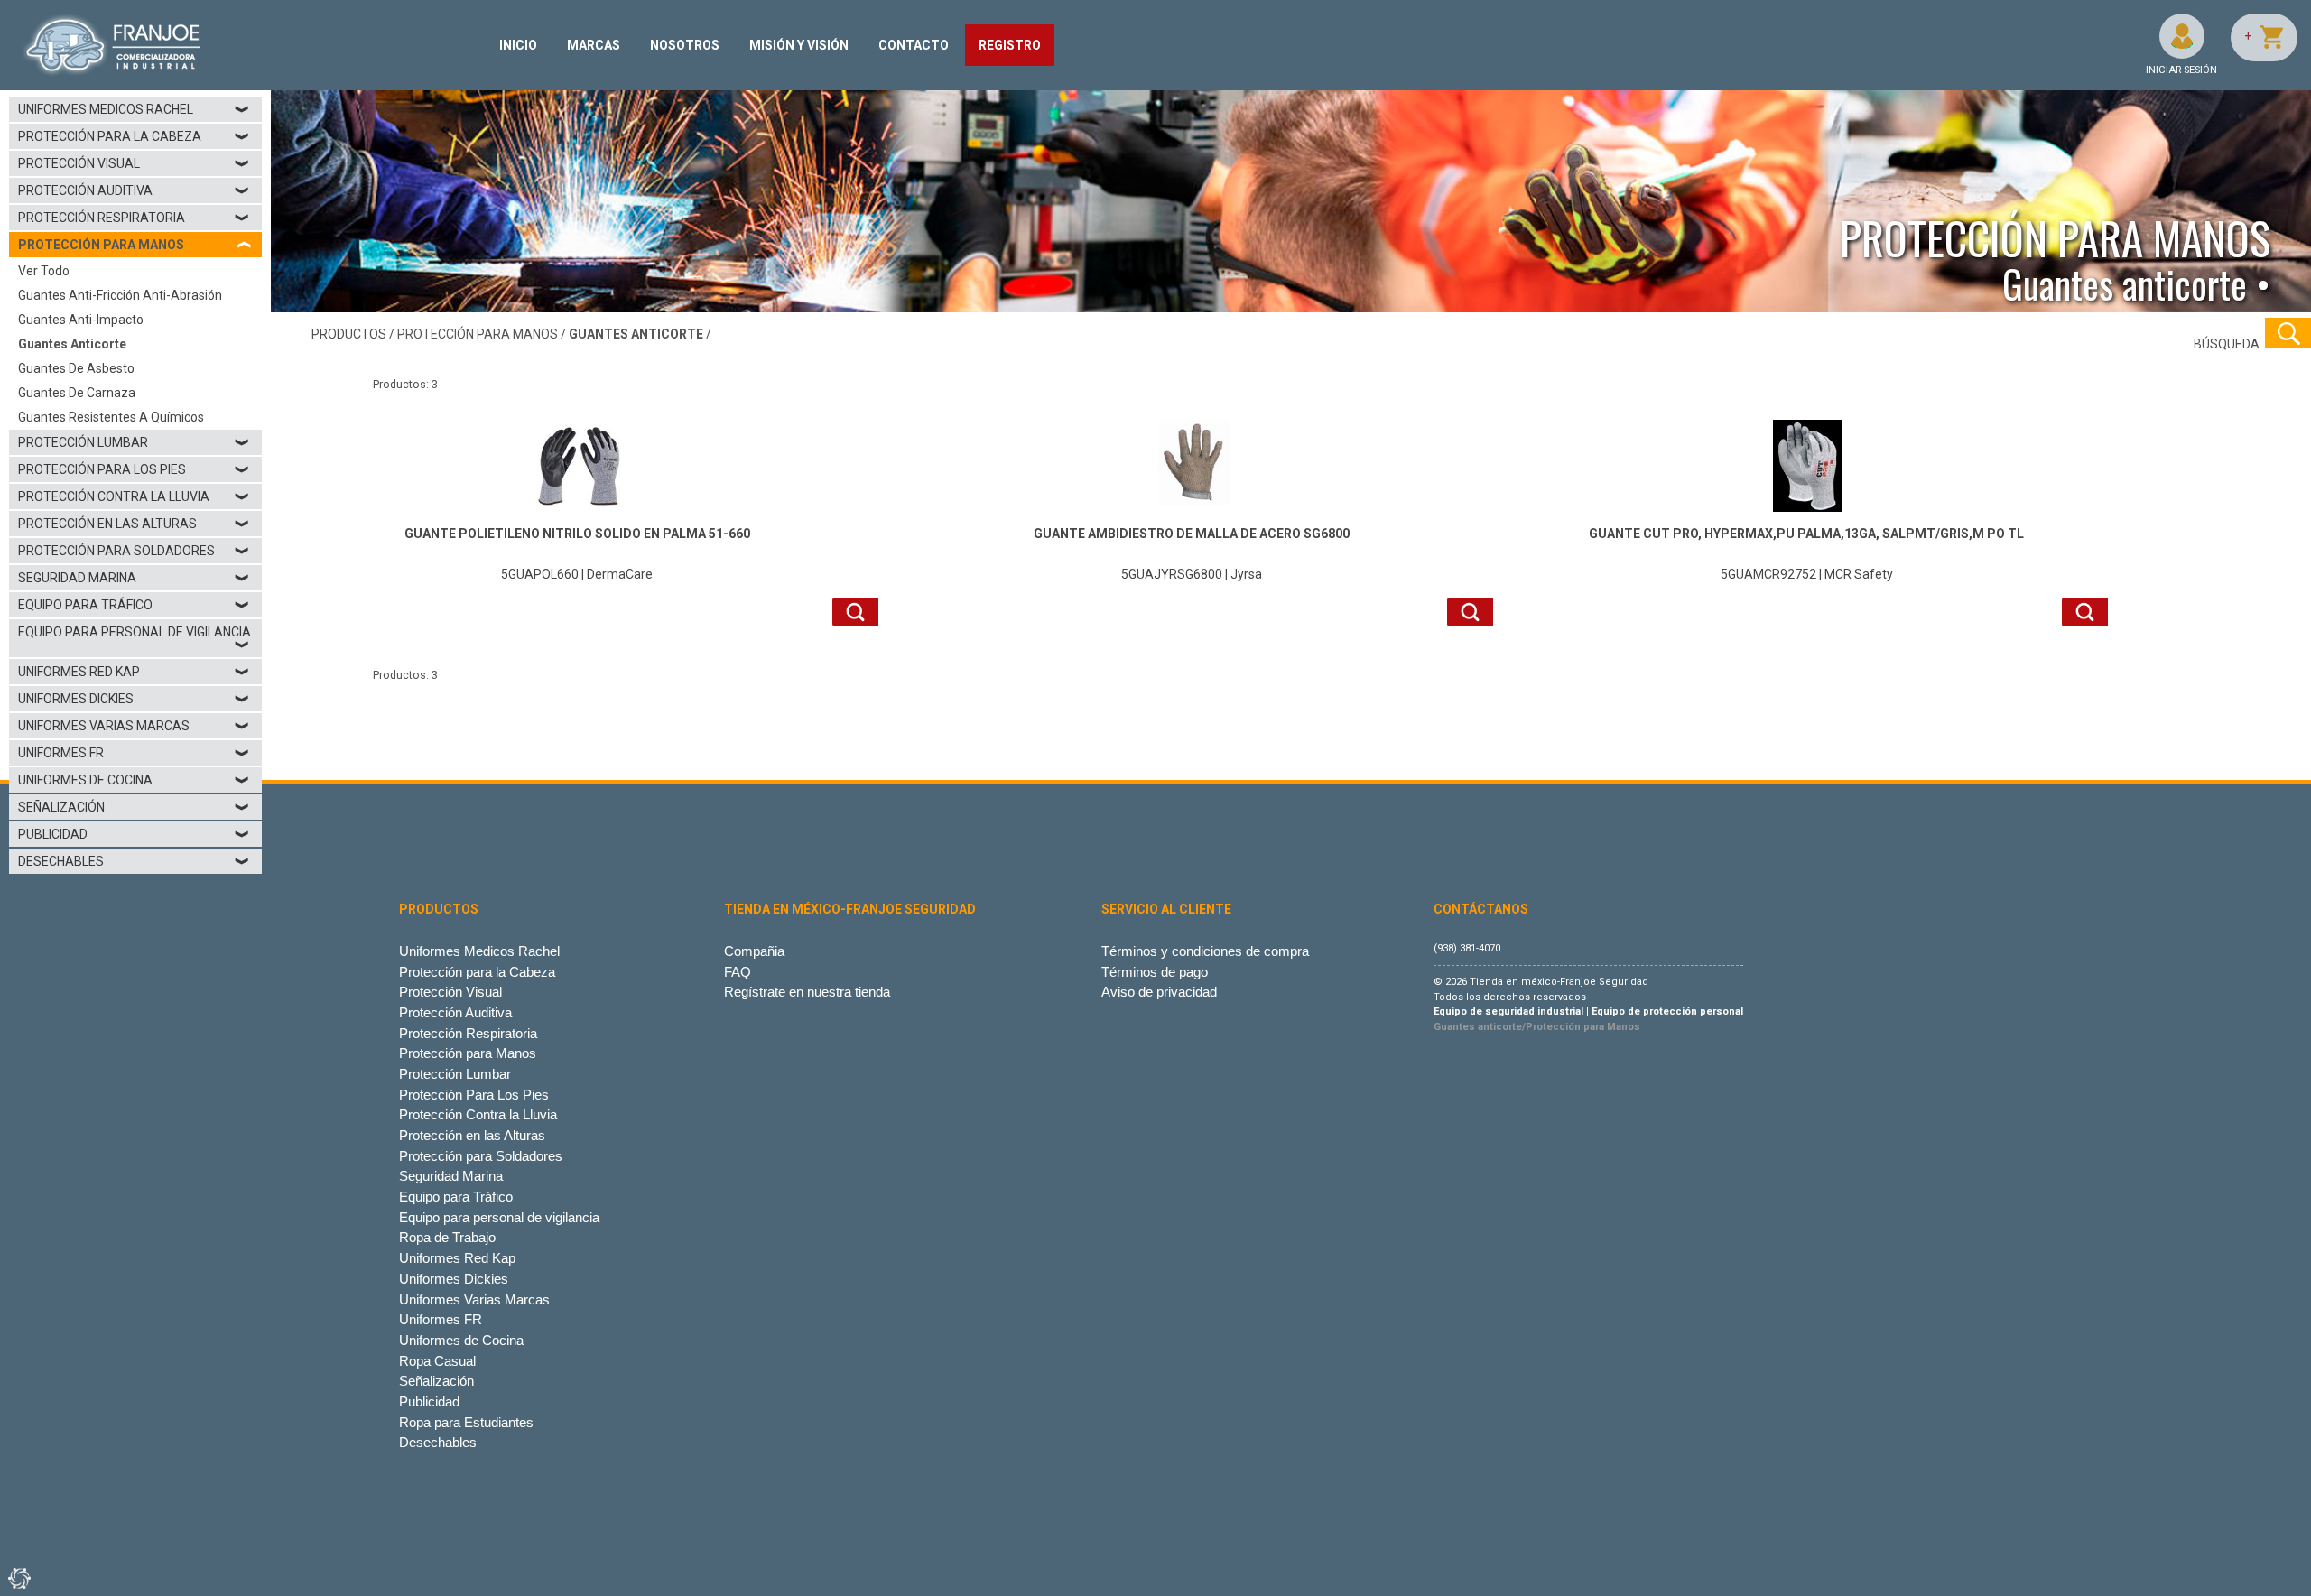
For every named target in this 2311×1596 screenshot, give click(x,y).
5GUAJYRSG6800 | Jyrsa (1192, 554)
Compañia (754, 951)
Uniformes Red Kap (134, 672)
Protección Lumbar (134, 442)
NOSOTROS (685, 45)
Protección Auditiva (134, 190)
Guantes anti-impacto (81, 320)
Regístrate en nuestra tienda (807, 992)
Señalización (134, 807)
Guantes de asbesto (76, 368)
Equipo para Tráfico (134, 605)
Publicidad (134, 834)
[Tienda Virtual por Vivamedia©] (18, 1578)
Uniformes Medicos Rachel (134, 109)
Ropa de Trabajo (447, 1237)
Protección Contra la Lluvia (134, 496)
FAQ (738, 972)
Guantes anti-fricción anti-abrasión (120, 295)
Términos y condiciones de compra (1205, 951)
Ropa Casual (437, 1361)
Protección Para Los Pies (134, 469)
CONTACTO (914, 45)
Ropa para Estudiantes (466, 1422)
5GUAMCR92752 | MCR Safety (1806, 554)
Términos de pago (1155, 972)
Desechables (134, 861)
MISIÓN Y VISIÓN (799, 45)
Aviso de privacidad (1159, 992)
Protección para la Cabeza (134, 136)
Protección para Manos (468, 1053)
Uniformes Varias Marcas (134, 726)
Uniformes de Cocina (134, 780)
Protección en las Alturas (134, 524)
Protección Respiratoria (134, 218)
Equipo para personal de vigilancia (135, 638)
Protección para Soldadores (134, 551)
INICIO (518, 45)
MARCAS (594, 45)
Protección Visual (134, 163)
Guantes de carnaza (77, 393)
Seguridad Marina (134, 578)
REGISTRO (1010, 45)
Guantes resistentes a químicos (111, 417)
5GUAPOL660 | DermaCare (577, 554)
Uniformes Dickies (134, 699)
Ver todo (44, 271)
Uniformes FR (134, 753)
